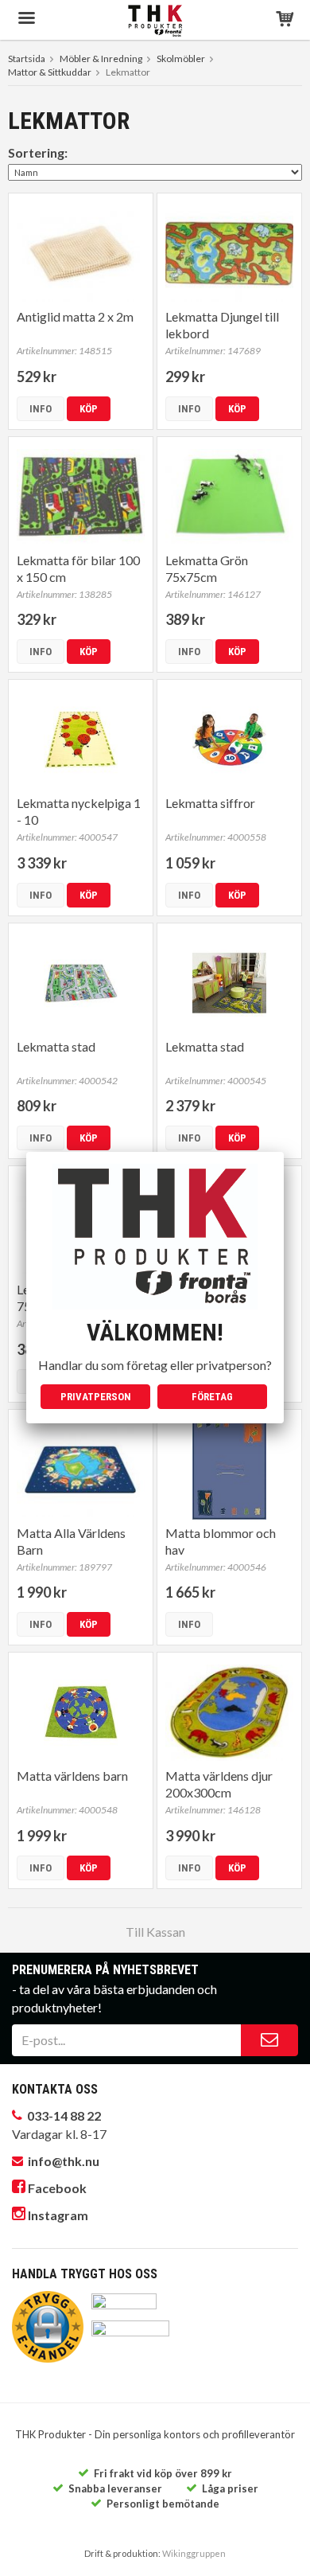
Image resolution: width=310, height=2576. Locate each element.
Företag (212, 1397)
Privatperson (96, 1397)
